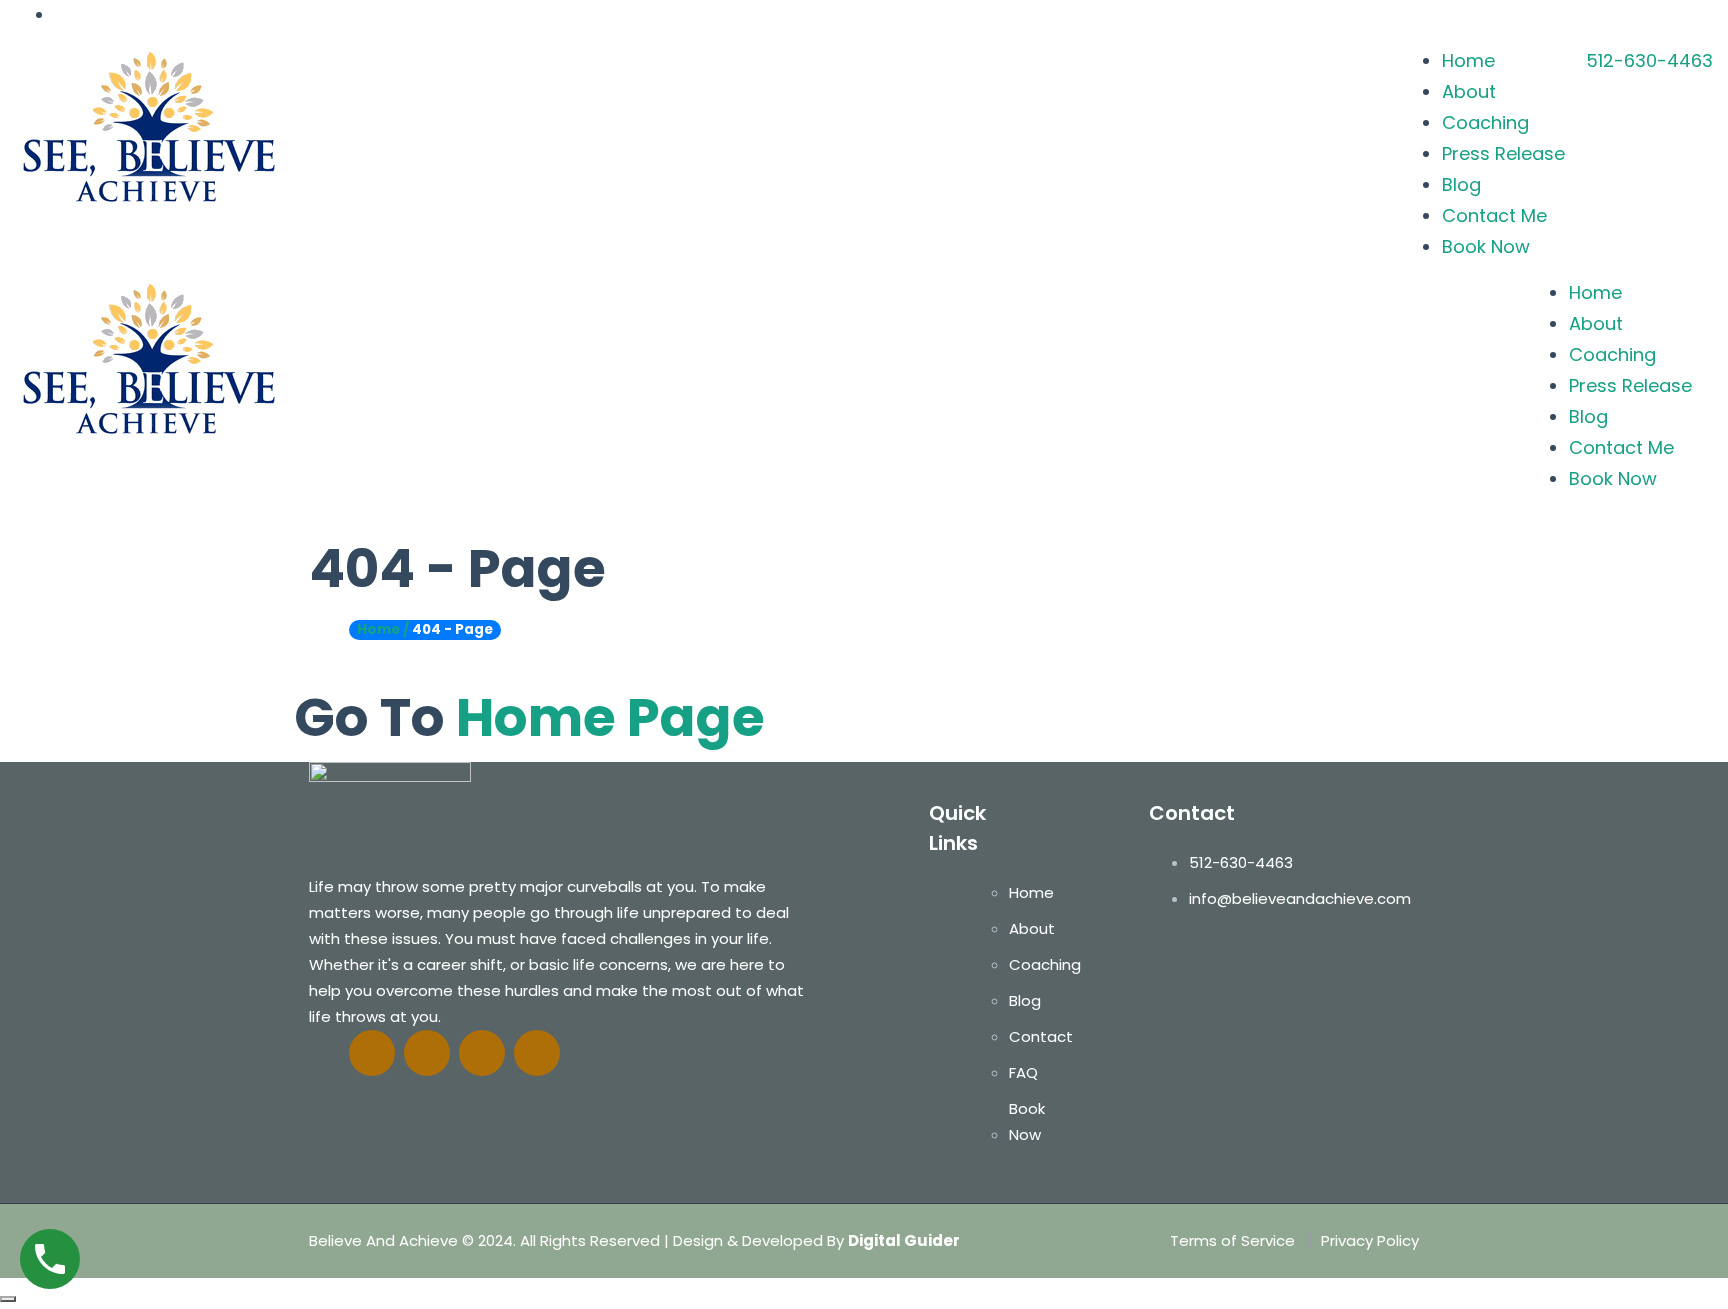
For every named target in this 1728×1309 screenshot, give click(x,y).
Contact (1041, 1036)
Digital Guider (904, 1240)
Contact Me (1494, 215)
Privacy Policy (1370, 1240)
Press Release (1503, 153)
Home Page (610, 717)
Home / (383, 629)
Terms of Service (1232, 1240)
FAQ (1023, 1072)
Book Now (1486, 246)
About (1469, 91)
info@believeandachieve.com (1300, 898)
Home (1468, 60)
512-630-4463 (1649, 60)
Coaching (1485, 122)
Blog (1461, 184)
